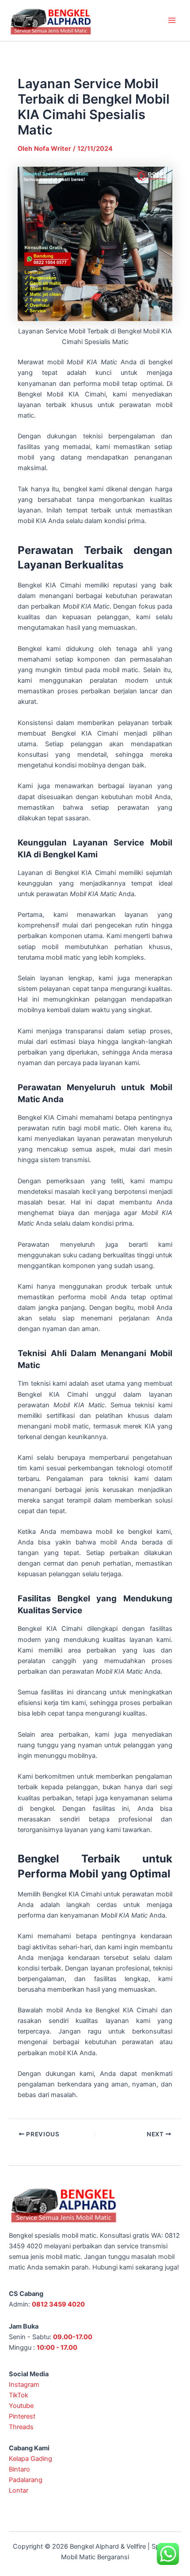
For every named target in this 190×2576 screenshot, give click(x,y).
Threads (21, 2427)
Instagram (24, 2385)
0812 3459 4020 (58, 2304)
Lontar (19, 2490)
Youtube (21, 2406)
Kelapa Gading (30, 2459)
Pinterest (22, 2416)
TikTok (19, 2395)
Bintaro (19, 2469)
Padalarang (26, 2480)
